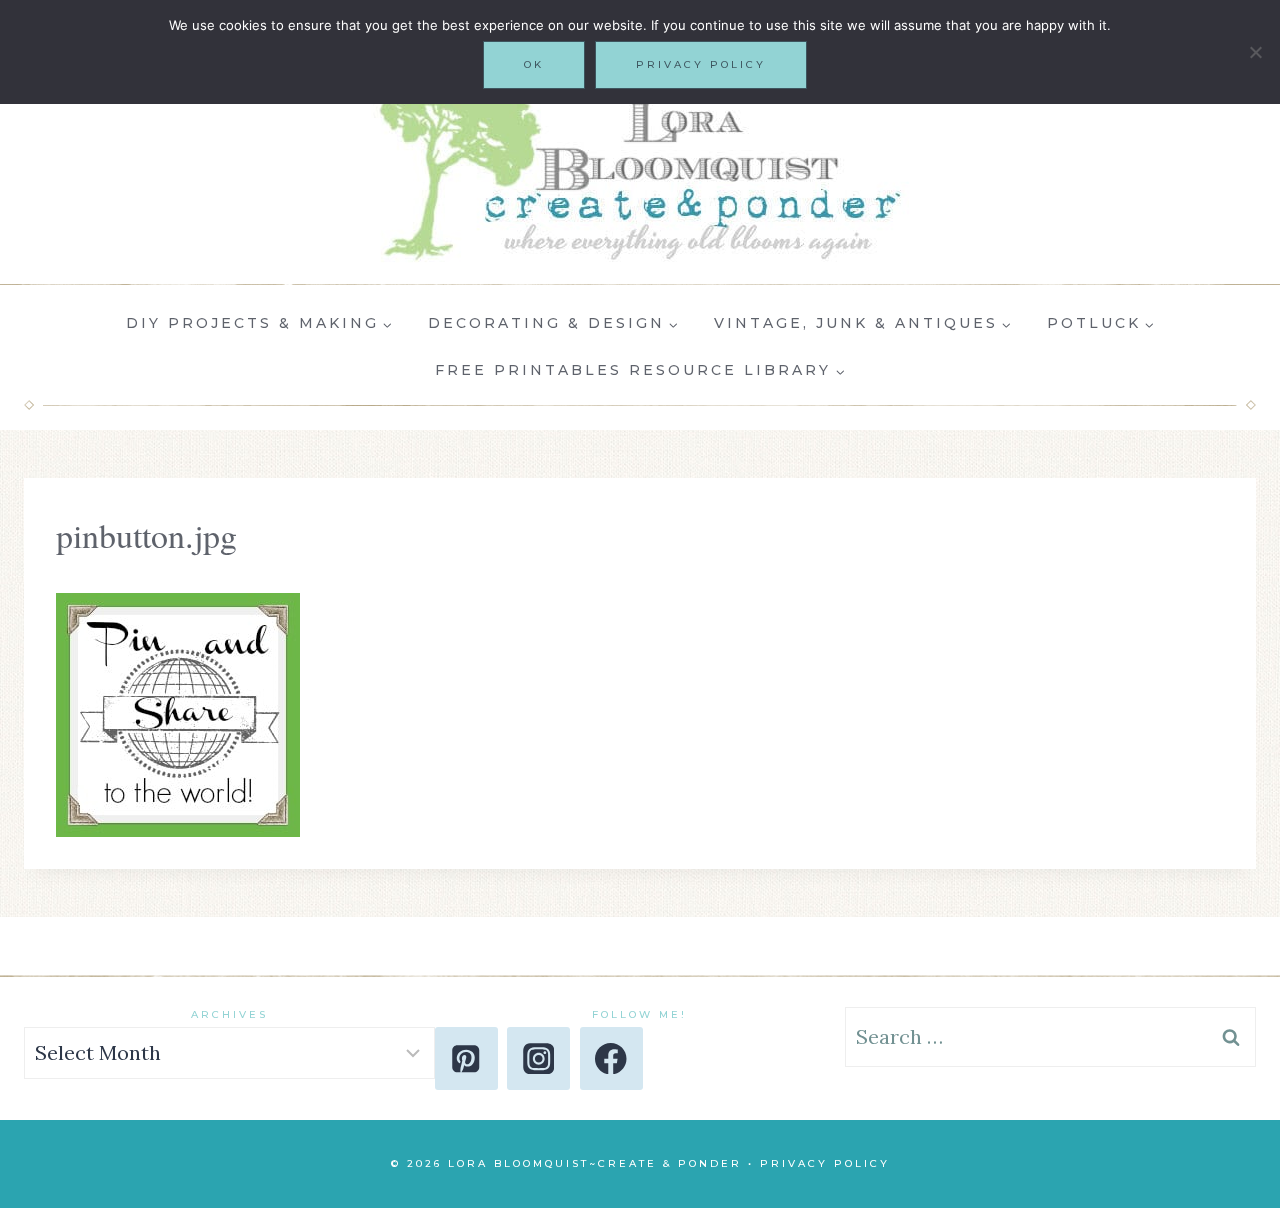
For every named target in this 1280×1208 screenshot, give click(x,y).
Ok (534, 64)
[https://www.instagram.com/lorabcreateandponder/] (538, 1058)
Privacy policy (701, 64)
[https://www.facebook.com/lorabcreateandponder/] (611, 1058)
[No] (1255, 52)
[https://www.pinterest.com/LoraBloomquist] (466, 1058)
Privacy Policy (825, 1163)
